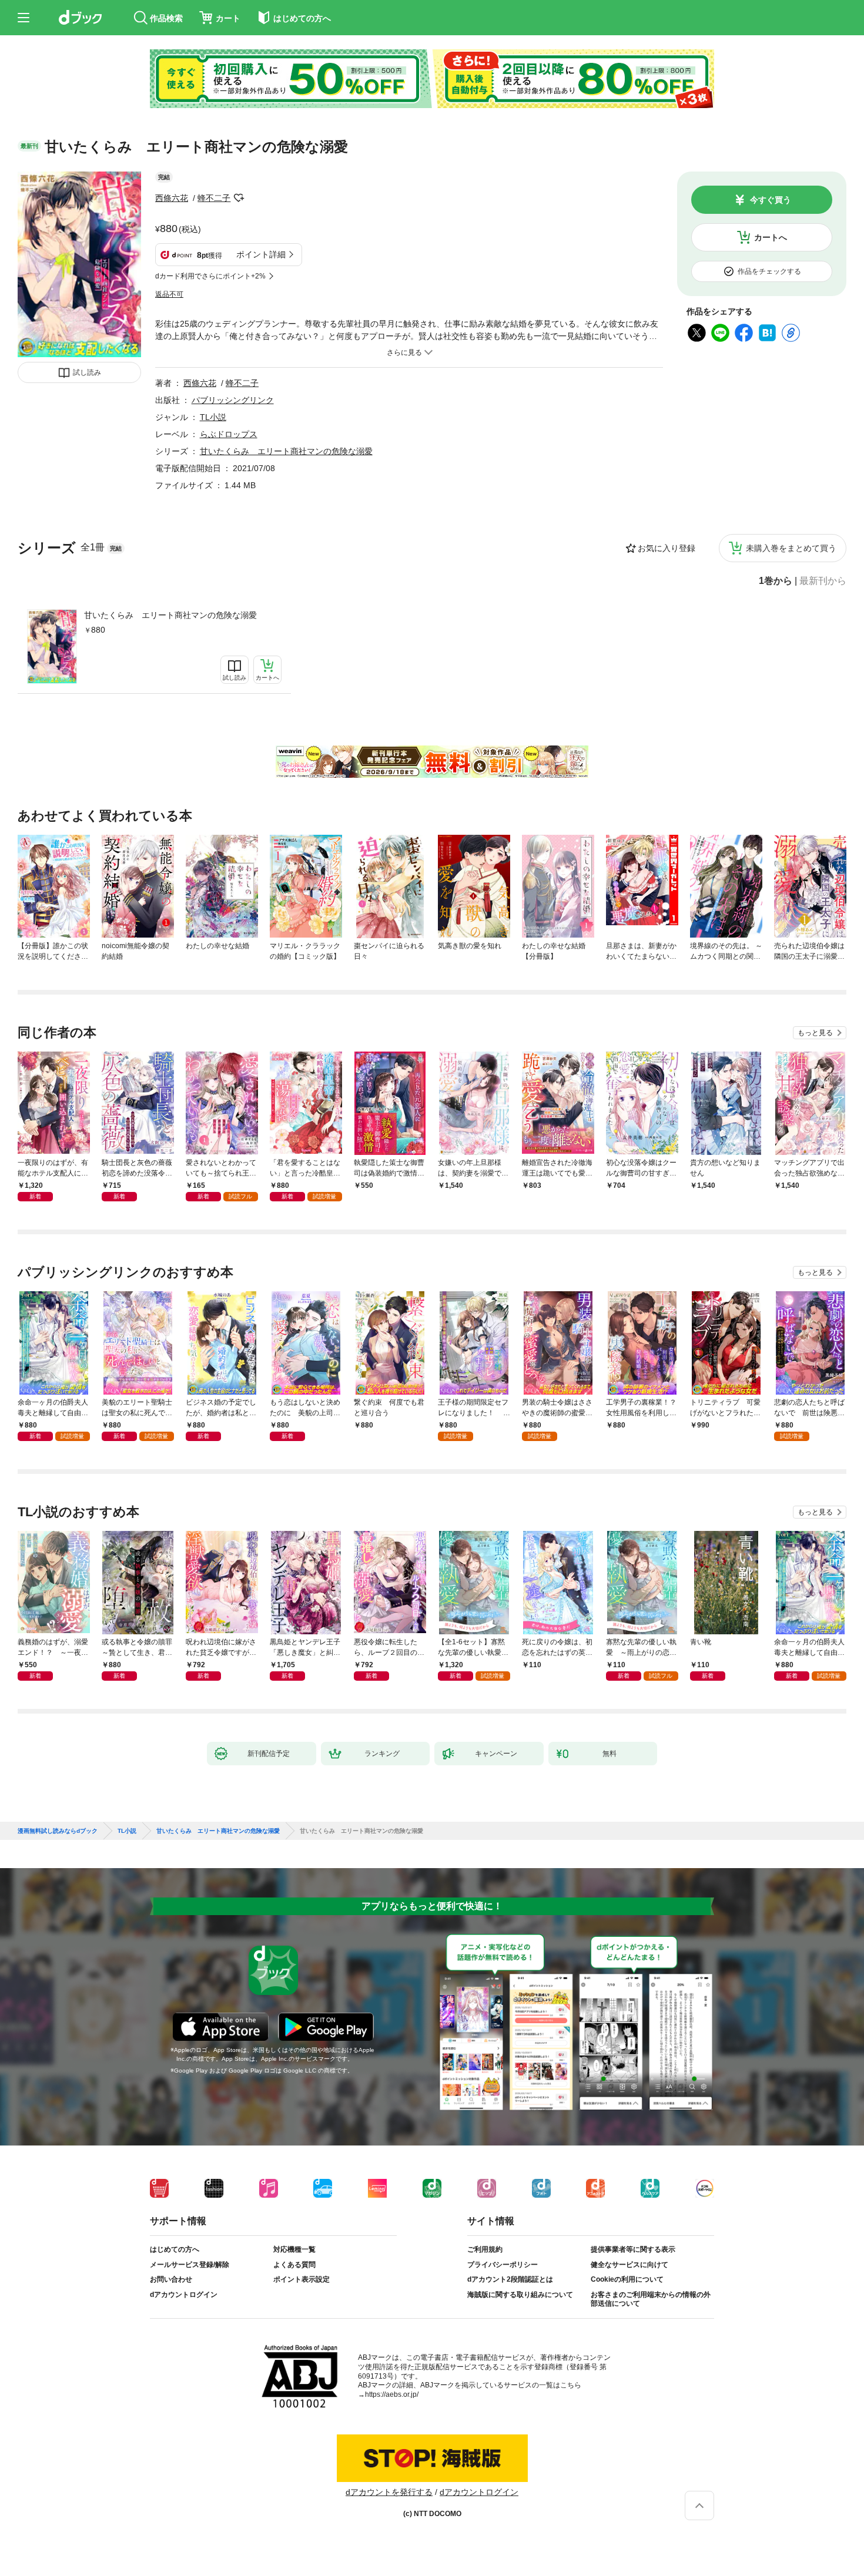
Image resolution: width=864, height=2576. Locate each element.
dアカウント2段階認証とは (510, 2279)
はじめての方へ (175, 2249)
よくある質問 (294, 2265)
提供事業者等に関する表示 (633, 2249)
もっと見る (815, 1033)
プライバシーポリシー (503, 2265)
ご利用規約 (485, 2249)
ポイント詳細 (261, 254)
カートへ (771, 237)
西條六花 (172, 198)
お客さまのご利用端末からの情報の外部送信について (651, 2299)
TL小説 (213, 417)
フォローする (239, 198)
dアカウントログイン (184, 2295)
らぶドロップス (229, 434)
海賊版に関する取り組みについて (520, 2295)
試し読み (87, 372)
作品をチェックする (769, 271)
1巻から (776, 581)
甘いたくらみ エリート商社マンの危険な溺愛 (170, 615)
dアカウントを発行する (389, 2492)
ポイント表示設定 (302, 2279)
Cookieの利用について (627, 2279)
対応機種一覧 (294, 2249)
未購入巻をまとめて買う (791, 548)
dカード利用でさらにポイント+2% (210, 276)
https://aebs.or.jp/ (392, 2394)
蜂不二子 (214, 198)
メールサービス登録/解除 (190, 2265)
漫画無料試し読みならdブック (58, 1831)
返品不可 (169, 294)
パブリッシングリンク (233, 400)
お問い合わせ (171, 2279)
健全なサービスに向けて (629, 2265)
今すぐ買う (771, 200)
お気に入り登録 (667, 548)
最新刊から (823, 581)
